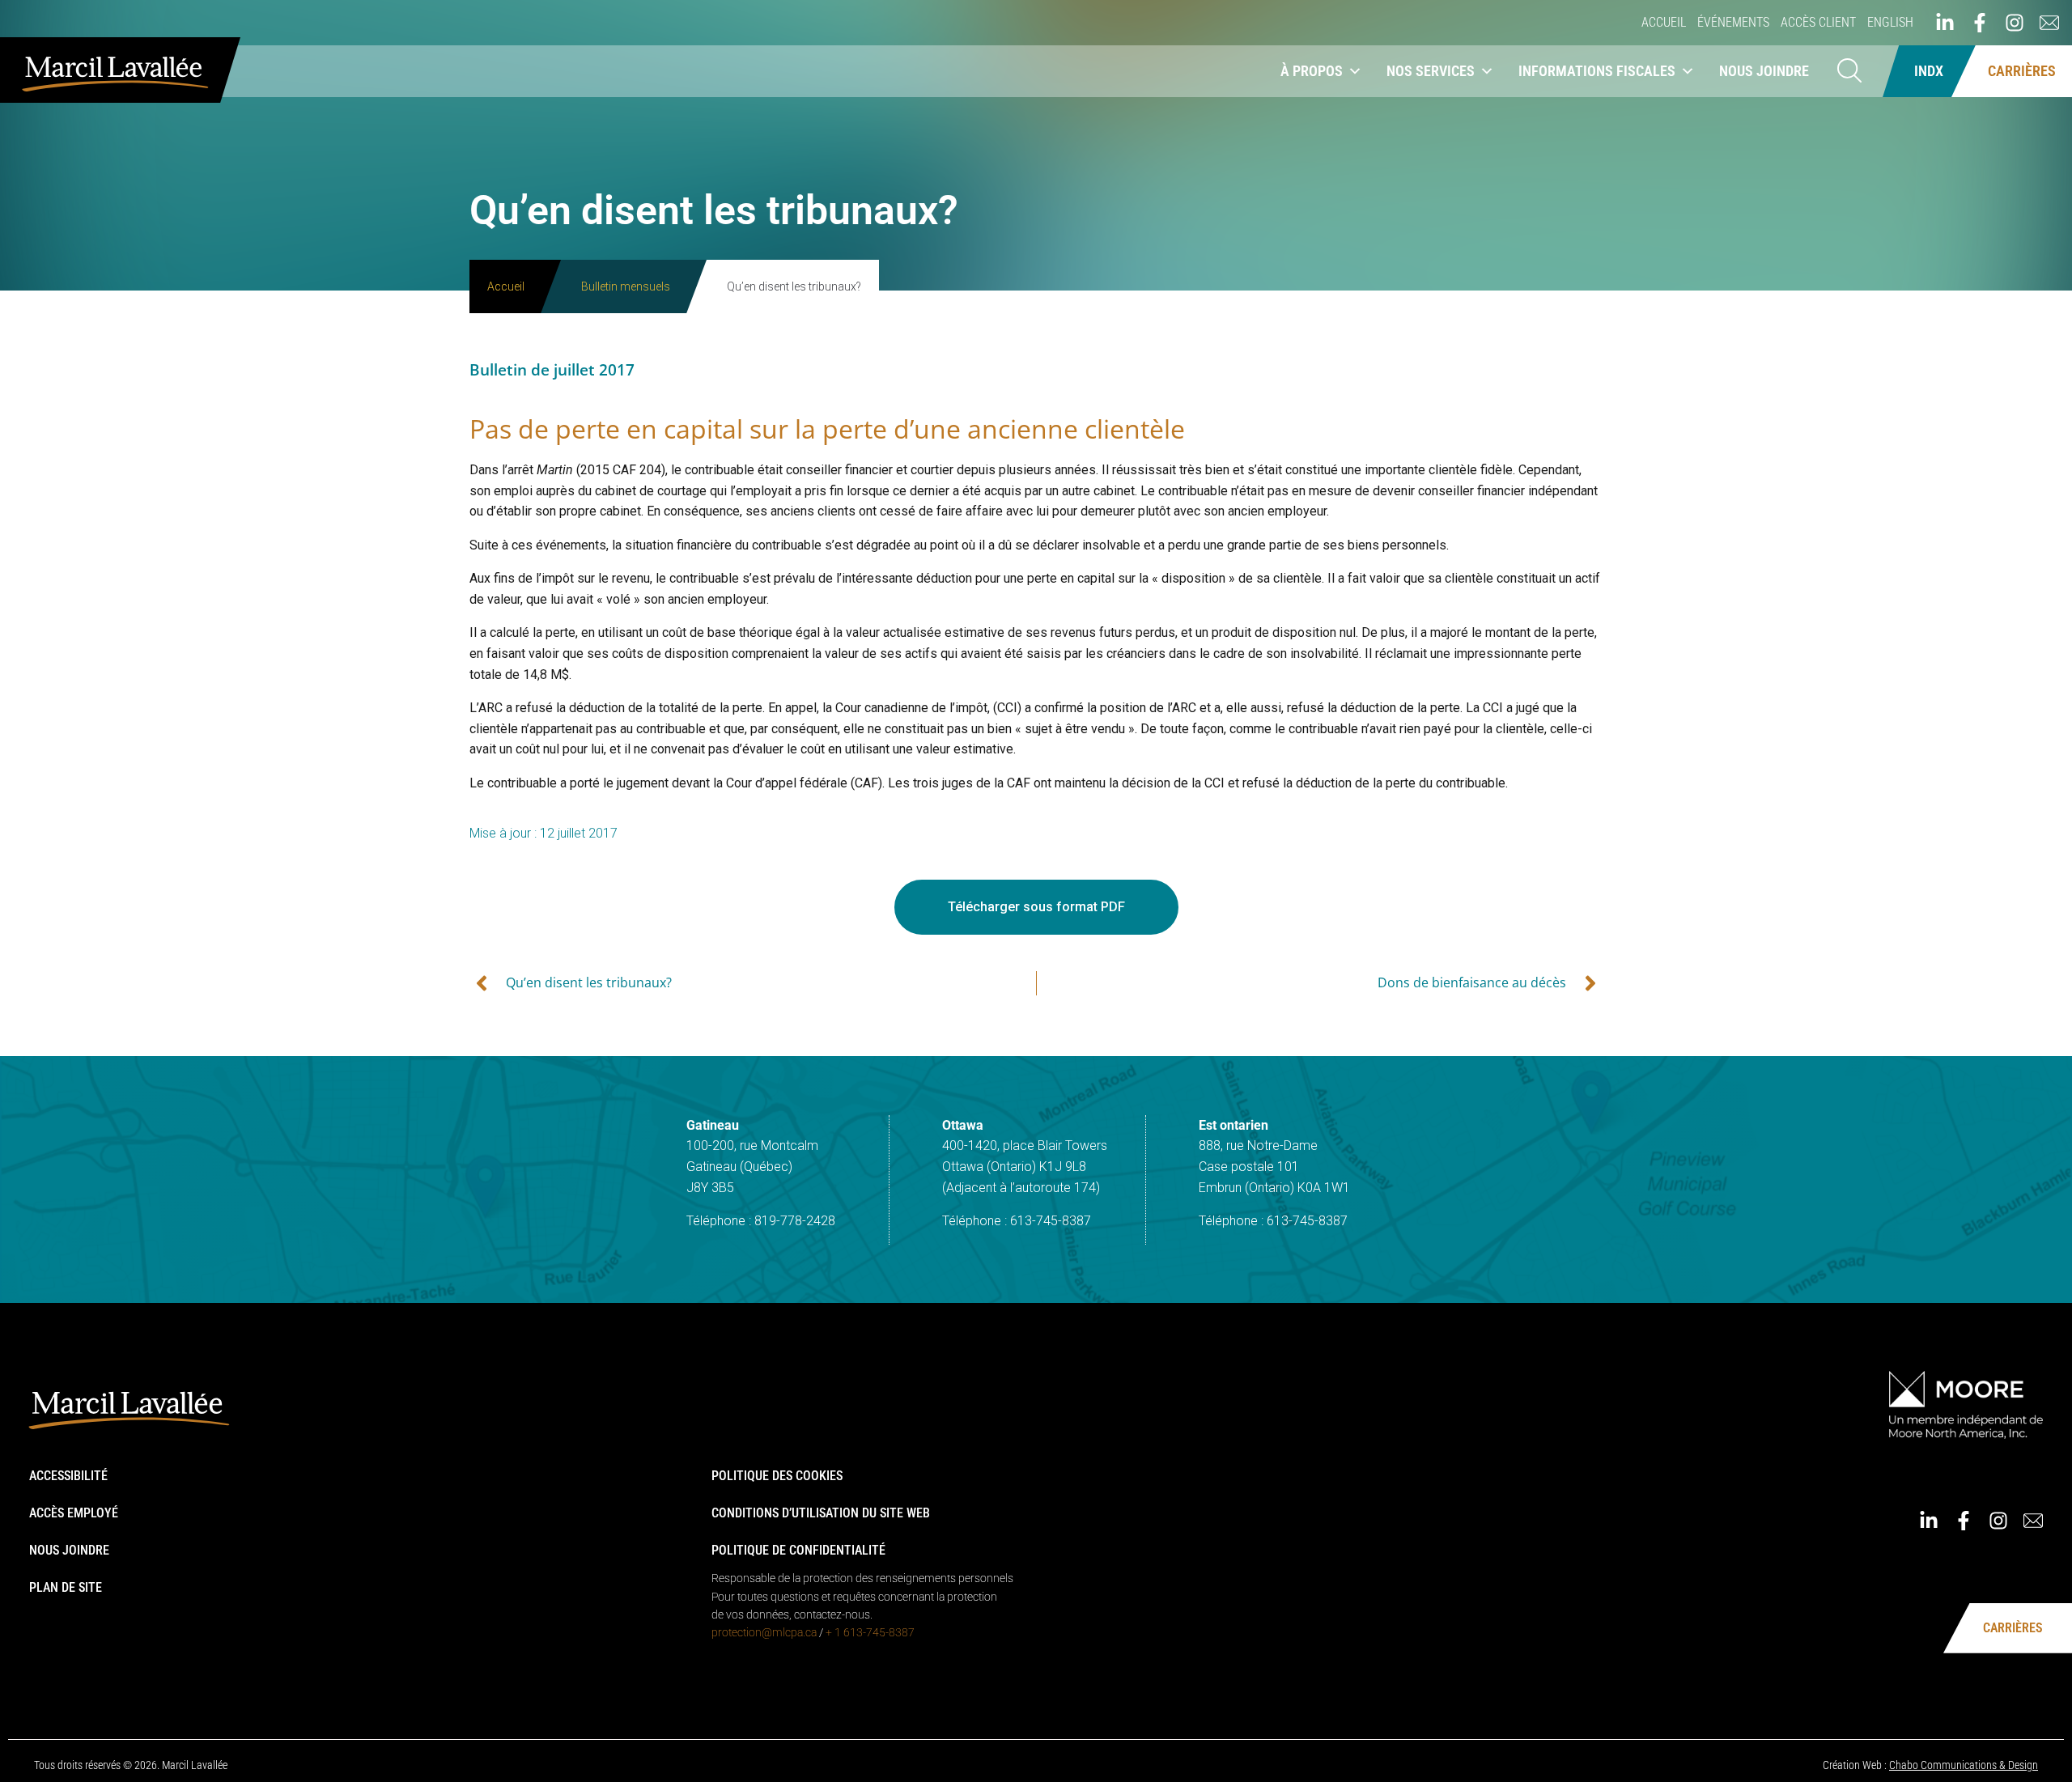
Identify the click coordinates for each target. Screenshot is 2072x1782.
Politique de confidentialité (798, 1550)
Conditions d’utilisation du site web (821, 1513)
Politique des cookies (777, 1476)
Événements (1733, 22)
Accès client (1818, 22)
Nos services (1431, 71)
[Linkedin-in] (1945, 23)
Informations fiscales (1597, 71)
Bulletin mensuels (626, 286)
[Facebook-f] (1980, 23)
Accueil (1664, 22)
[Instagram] (2015, 23)
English (1890, 22)
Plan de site (66, 1587)
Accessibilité (68, 1476)
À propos (1312, 71)
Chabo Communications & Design (1964, 1765)
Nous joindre (1764, 71)
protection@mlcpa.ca (764, 1632)
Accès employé (74, 1513)
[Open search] (1849, 72)
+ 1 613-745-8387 (870, 1632)
